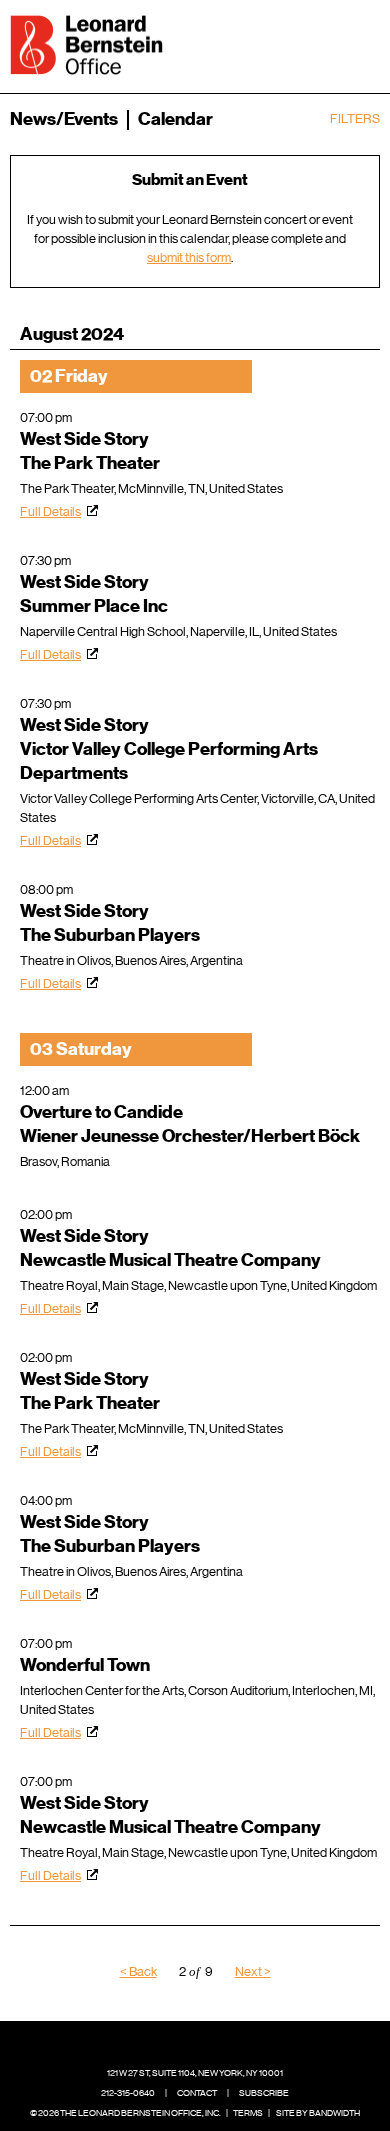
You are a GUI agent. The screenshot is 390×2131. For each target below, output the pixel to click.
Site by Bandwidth (318, 2113)
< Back (138, 1971)
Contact (197, 2093)
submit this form (189, 257)
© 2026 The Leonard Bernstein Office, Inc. (125, 2113)
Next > (253, 1971)
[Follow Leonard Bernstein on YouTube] (242, 2043)
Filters (355, 118)
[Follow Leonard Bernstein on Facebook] (149, 2043)
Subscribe (264, 2093)
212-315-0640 (128, 2093)
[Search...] (302, 43)
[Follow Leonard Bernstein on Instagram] (211, 2043)
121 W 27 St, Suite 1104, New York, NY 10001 (195, 2073)
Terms (248, 2113)
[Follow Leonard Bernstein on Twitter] (180, 2043)
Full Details (50, 511)
